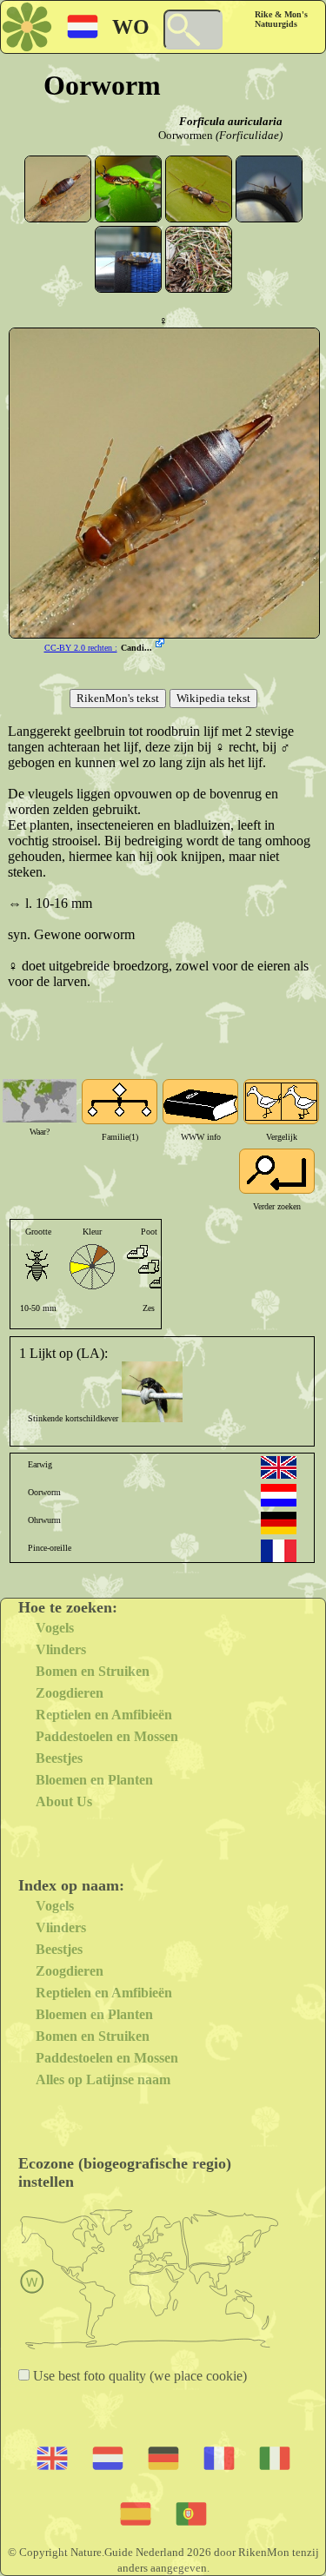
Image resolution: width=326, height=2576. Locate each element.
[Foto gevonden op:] (162, 645)
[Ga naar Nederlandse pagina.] (279, 1495)
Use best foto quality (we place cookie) (138, 2376)
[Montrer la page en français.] (279, 1551)
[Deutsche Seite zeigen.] (279, 1523)
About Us (64, 1801)
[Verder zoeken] (277, 1171)
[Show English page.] (279, 1467)
